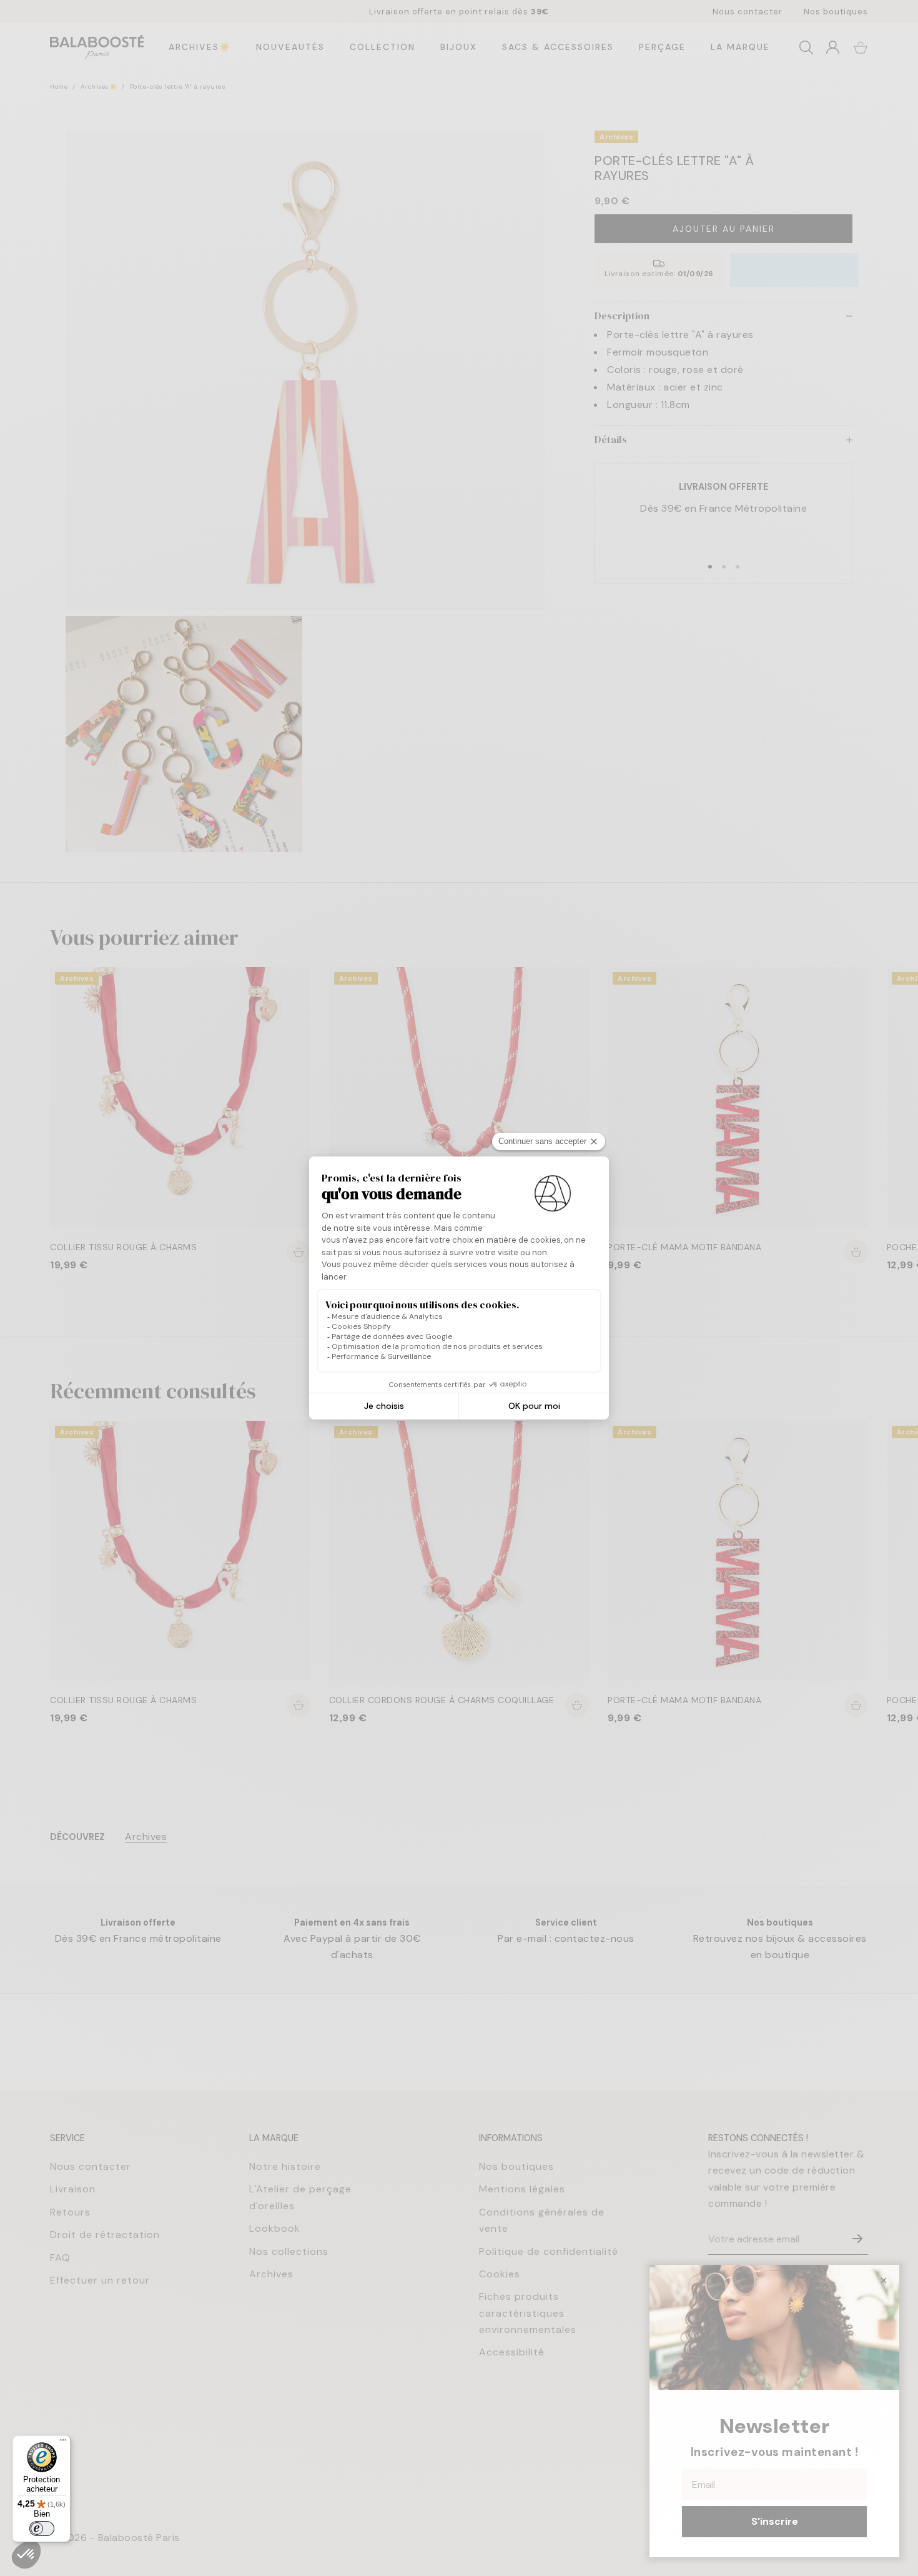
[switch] (42, 2529)
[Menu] (63, 2443)
